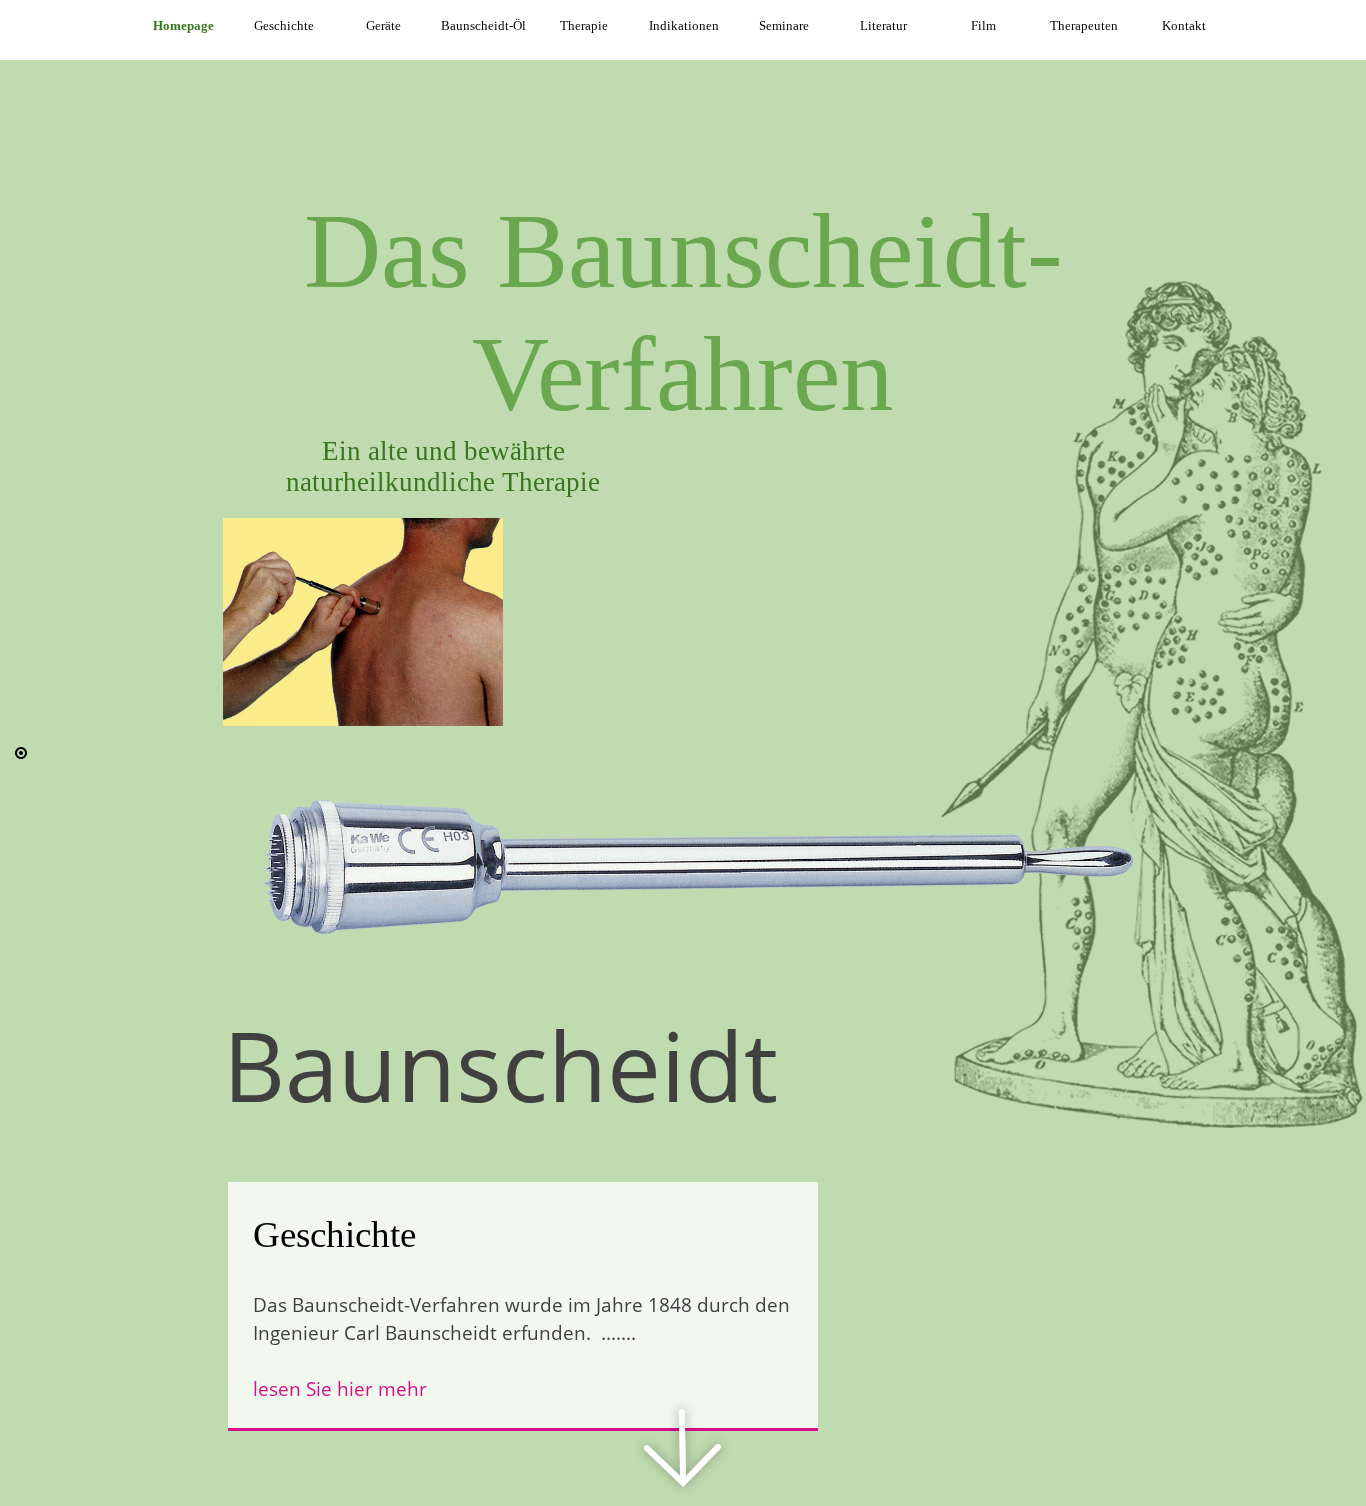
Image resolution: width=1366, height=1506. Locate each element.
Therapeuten (1084, 25)
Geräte (383, 25)
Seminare (784, 25)
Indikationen (684, 25)
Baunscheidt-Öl (483, 25)
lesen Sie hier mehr (340, 1388)
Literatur (883, 25)
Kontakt (1184, 25)
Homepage (183, 25)
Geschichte (284, 25)
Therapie (584, 25)
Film (983, 25)
